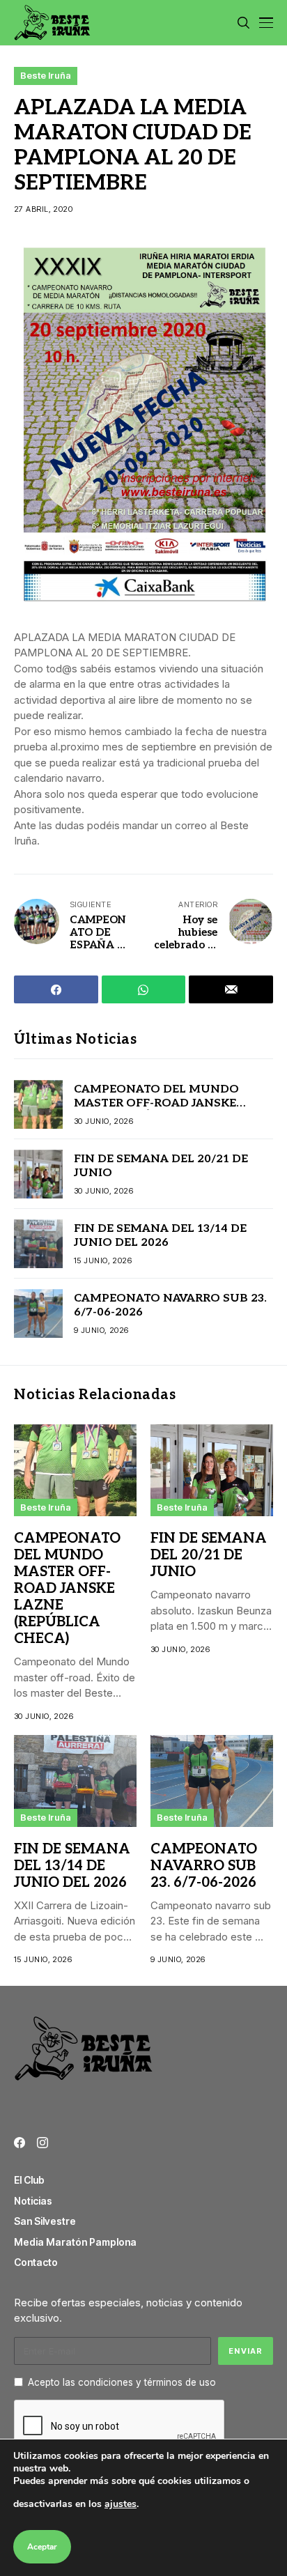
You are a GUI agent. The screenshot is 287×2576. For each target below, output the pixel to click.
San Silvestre (45, 2221)
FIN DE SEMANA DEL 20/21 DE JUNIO (209, 1555)
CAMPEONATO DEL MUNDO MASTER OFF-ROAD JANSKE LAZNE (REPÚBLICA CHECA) (156, 1103)
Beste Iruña (46, 75)
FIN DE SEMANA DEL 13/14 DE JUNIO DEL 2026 (160, 1235)
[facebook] (20, 2143)
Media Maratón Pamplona (75, 2242)
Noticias (33, 2201)
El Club (29, 2180)
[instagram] (42, 2143)
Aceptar (42, 2547)
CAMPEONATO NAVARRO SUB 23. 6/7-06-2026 (204, 1866)
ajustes (121, 2504)
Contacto (36, 2262)
